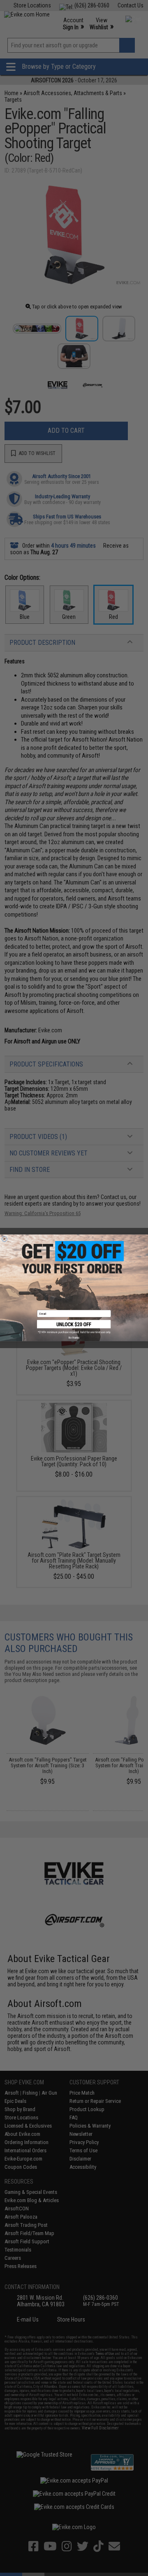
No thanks (74, 1338)
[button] (74, 1327)
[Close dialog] (4, 1239)
